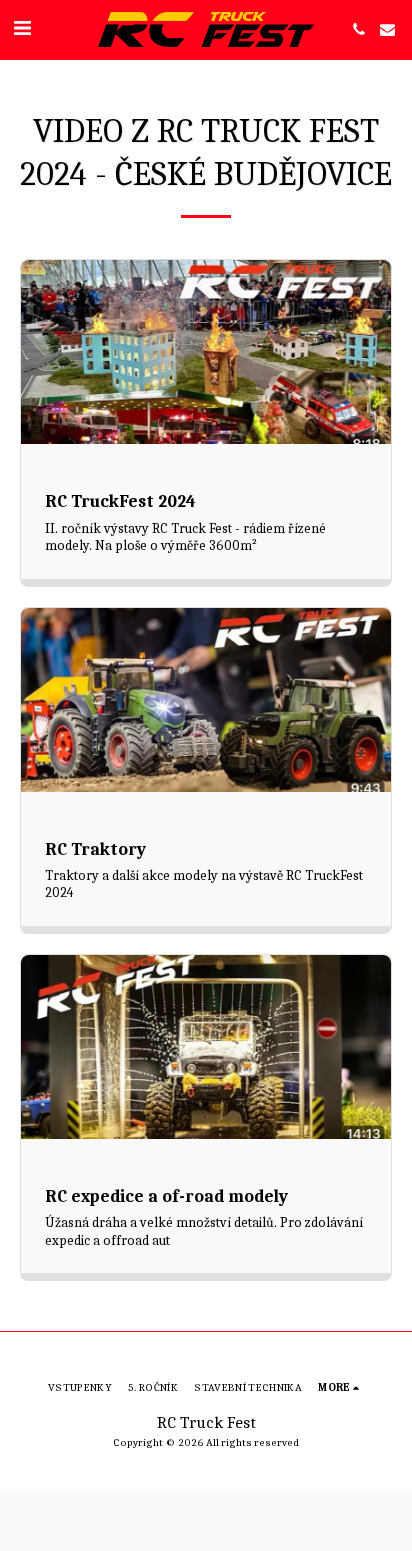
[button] (22, 28)
